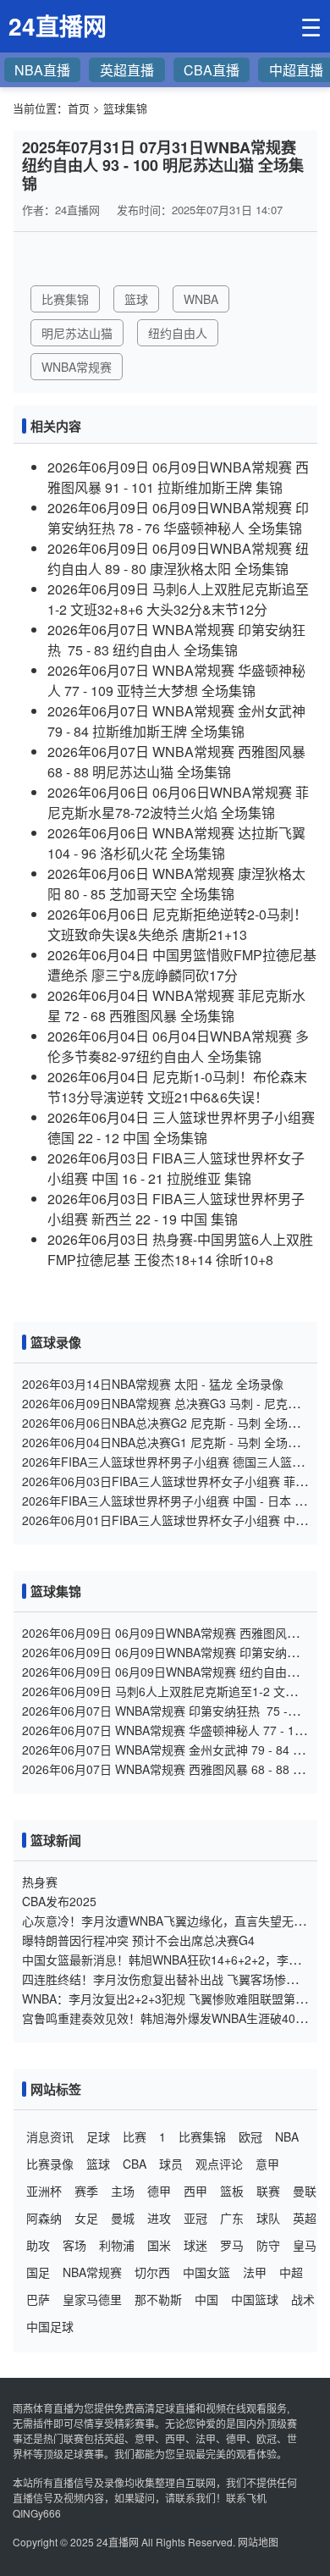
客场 (74, 2245)
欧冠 (250, 2137)
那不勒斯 (158, 2299)
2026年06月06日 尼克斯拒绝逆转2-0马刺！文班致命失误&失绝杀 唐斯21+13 (177, 924)
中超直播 (296, 70)
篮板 (232, 2191)
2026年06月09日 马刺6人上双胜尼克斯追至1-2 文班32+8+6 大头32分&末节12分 (178, 599)
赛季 (86, 2191)
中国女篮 (206, 2272)
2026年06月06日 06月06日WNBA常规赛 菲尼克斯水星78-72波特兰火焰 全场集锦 (178, 802)
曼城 (123, 2218)
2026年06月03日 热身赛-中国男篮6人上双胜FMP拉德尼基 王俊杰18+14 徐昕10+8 (180, 1249)
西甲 (195, 2191)
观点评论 (219, 2164)
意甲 (267, 2164)
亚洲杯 (44, 2191)
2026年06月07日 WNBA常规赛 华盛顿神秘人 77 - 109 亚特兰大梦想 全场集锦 (176, 680)
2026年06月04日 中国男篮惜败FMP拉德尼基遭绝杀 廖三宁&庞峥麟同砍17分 (182, 965)
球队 (268, 2218)
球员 (171, 2164)
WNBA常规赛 (77, 367)
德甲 (159, 2191)
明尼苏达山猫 (77, 333)
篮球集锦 (125, 108)
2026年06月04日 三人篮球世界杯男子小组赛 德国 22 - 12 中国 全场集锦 (181, 1128)
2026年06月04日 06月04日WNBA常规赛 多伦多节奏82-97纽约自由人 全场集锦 (178, 1046)
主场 (123, 2191)
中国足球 (50, 2326)
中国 (206, 2299)
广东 (232, 2218)
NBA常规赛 (92, 2272)
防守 (268, 2245)
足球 (98, 2137)
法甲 (255, 2272)
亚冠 (195, 2218)
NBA (287, 2137)
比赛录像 (50, 2164)
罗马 (232, 2245)
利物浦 (117, 2245)
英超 (305, 2218)
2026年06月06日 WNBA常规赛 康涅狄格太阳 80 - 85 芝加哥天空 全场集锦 (176, 884)
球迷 (195, 2245)
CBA (135, 2164)
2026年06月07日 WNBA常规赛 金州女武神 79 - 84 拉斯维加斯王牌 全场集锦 (176, 721)
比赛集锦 (65, 299)
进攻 (159, 2218)
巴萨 (38, 2299)
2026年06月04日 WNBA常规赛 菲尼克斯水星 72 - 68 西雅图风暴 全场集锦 (176, 1006)
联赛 (268, 2191)
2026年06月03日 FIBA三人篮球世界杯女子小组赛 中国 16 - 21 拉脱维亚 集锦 (176, 1168)
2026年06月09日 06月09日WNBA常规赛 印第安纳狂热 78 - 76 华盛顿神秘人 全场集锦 (178, 518)
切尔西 (152, 2272)
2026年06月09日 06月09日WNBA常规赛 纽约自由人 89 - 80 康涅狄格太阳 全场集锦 (178, 558)
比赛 (135, 2137)
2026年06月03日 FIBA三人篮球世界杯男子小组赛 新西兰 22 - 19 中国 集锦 (176, 1209)
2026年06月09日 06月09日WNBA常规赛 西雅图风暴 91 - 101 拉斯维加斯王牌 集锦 (178, 477)
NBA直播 (42, 70)
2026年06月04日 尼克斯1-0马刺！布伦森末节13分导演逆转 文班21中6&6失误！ (177, 1087)
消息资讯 (50, 2137)
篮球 (136, 299)
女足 (86, 2218)
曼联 (305, 2191)
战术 (303, 2299)
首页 (79, 108)
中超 (291, 2272)
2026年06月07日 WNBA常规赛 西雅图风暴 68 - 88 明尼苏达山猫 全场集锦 (176, 762)
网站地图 (258, 2542)
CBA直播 (212, 70)
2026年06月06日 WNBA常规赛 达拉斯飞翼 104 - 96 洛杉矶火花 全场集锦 (176, 843)
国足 (38, 2272)
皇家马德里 (92, 2299)
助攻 (38, 2245)
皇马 (305, 2245)
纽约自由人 (178, 333)
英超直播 (127, 70)
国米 (159, 2245)
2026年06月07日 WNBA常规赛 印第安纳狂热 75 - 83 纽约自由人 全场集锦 (176, 640)
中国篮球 (255, 2299)
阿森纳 (44, 2218)
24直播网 (118, 2542)
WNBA (201, 299)
